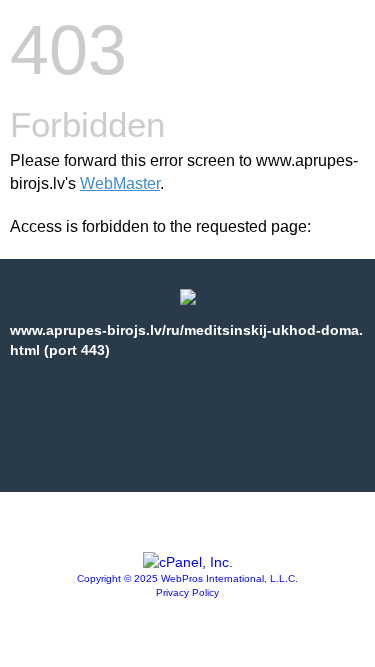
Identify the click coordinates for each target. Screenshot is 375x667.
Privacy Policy (187, 592)
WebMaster (120, 183)
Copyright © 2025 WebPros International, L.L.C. (187, 578)
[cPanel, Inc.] (188, 562)
